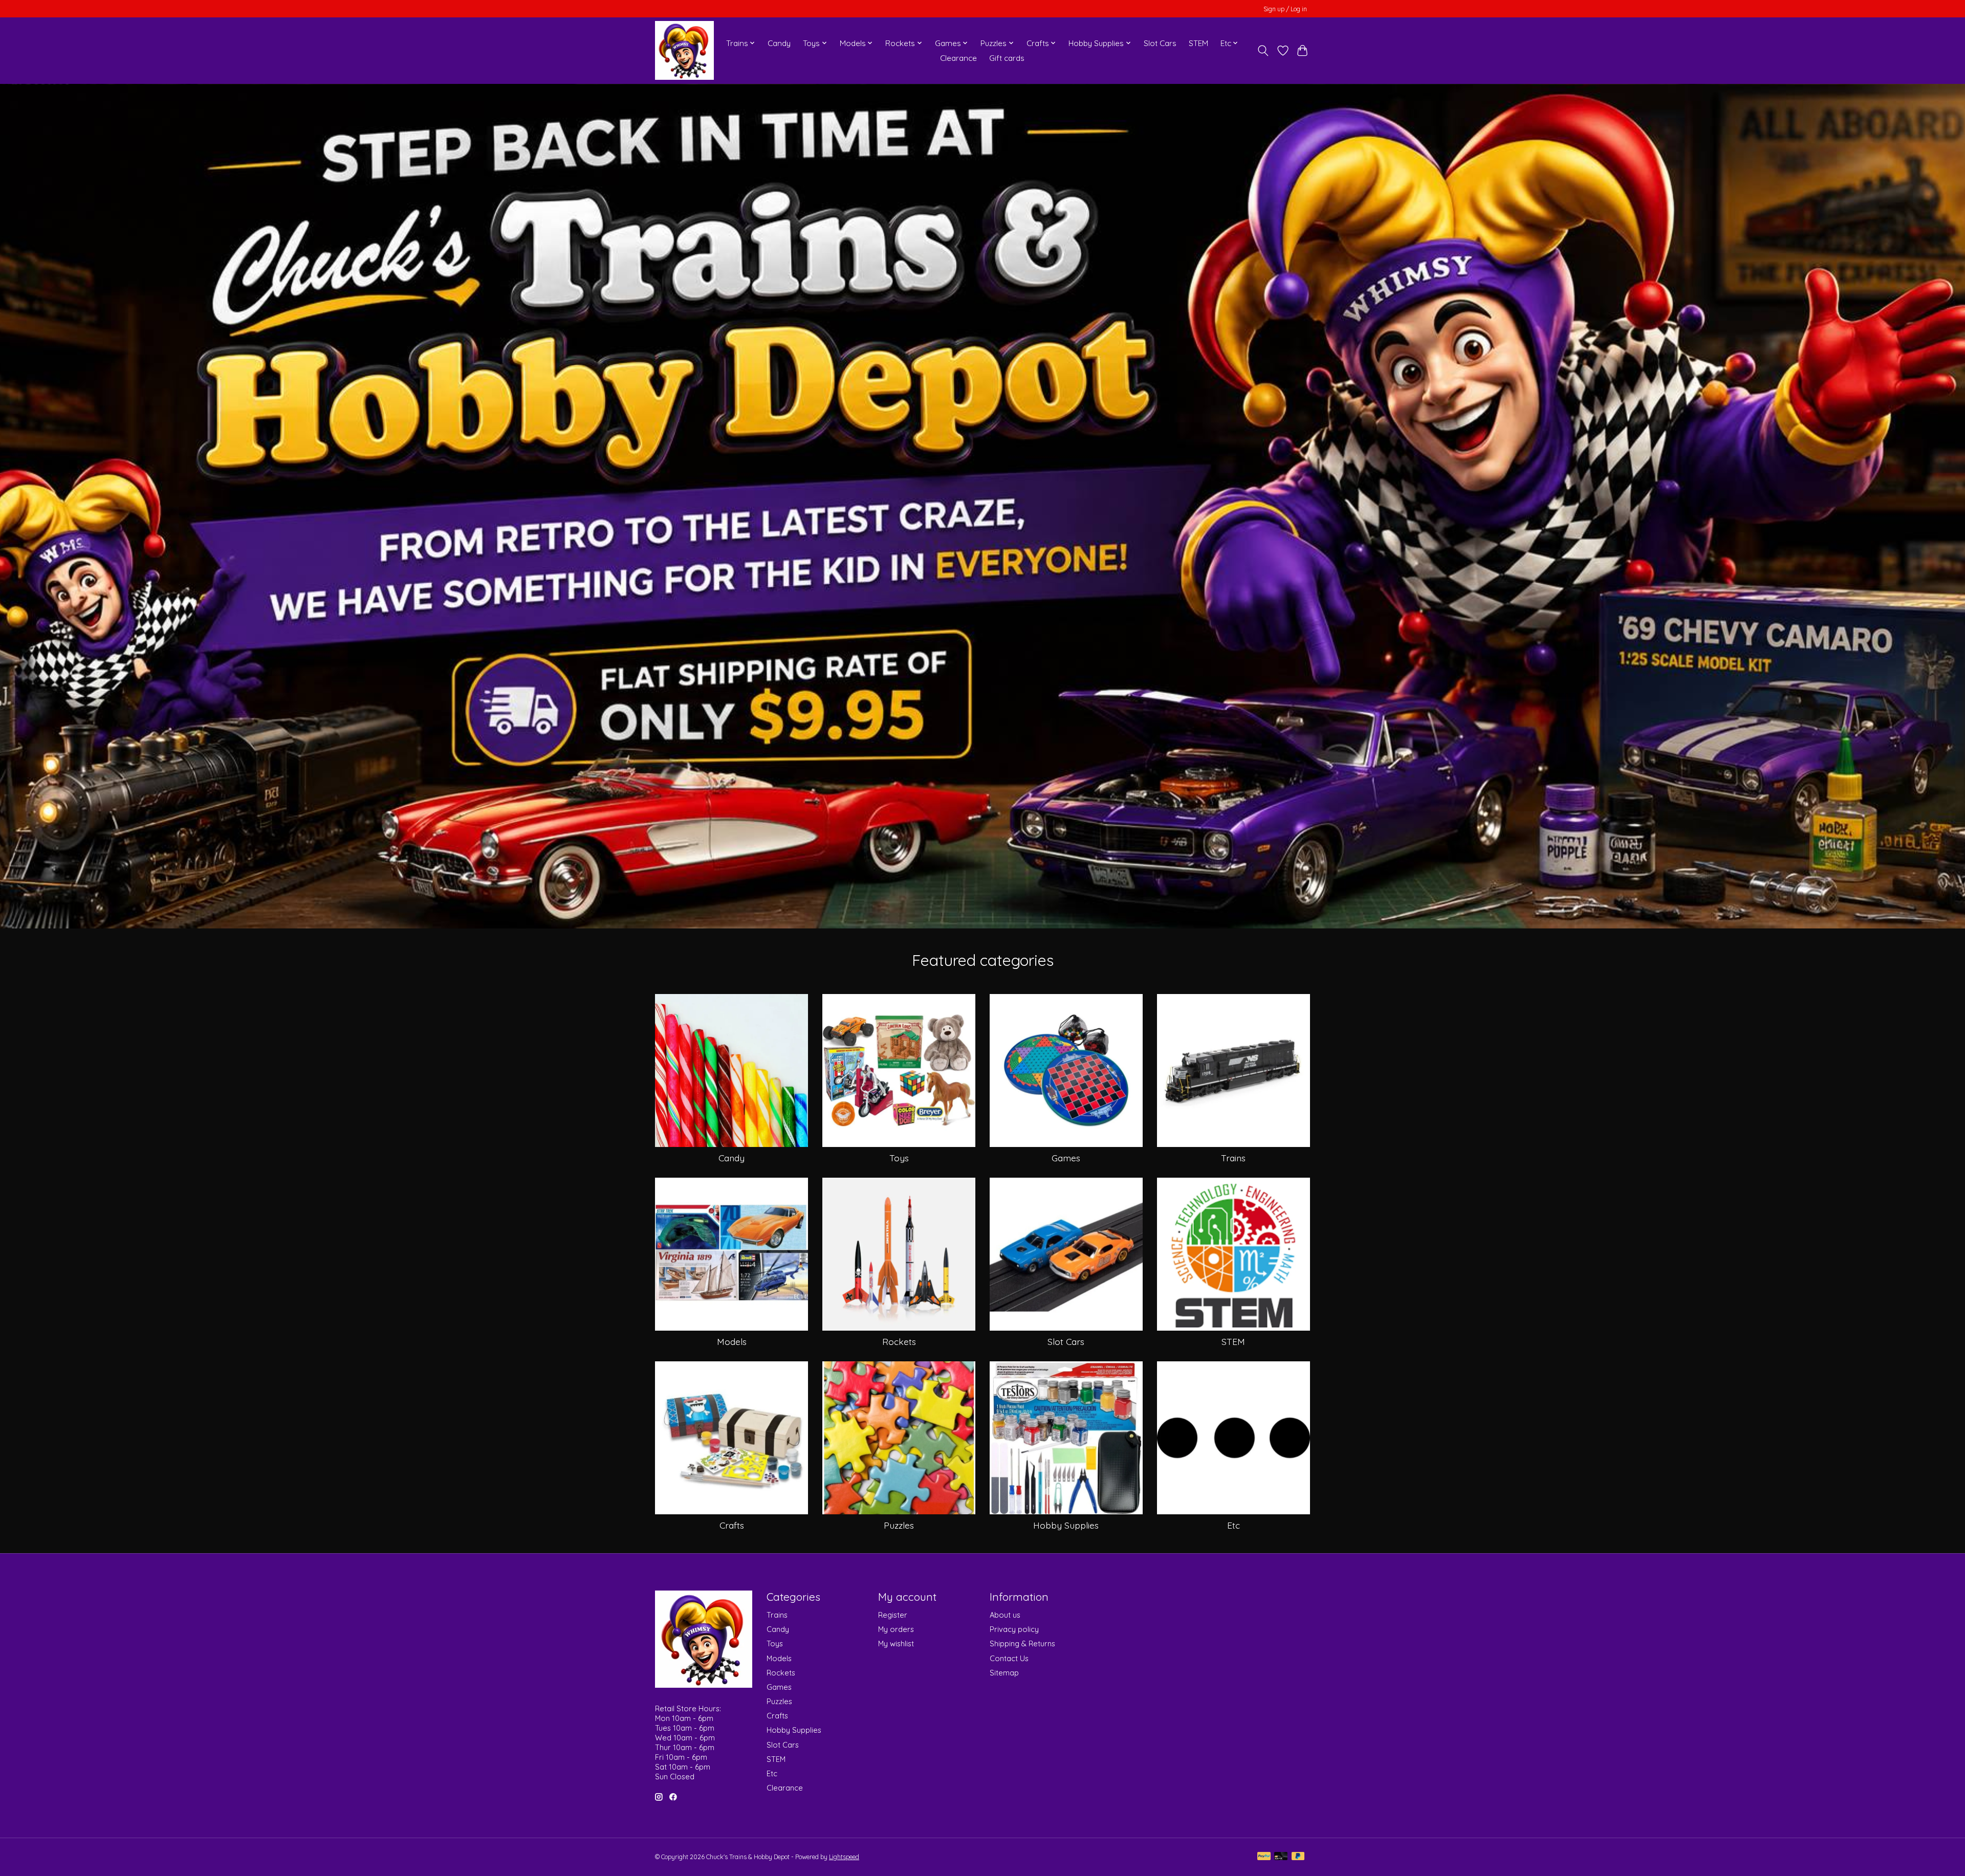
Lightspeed (844, 1857)
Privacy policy (1014, 1629)
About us (1005, 1615)
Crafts (732, 1525)
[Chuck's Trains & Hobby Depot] (684, 50)
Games (1066, 1158)
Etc (1233, 1525)
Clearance (958, 58)
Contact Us (1009, 1658)
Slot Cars (1160, 43)
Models (732, 1341)
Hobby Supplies (1066, 1525)
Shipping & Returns (1022, 1643)
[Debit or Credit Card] (1281, 1857)
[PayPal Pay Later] (1298, 1857)
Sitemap (1004, 1673)
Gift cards (1007, 58)
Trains (1233, 1158)
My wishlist (896, 1643)
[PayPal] (1264, 1857)
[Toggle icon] (1263, 51)
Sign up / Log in (1285, 9)
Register (893, 1615)
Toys (899, 1158)
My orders (896, 1629)
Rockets (899, 1341)
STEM (1198, 43)
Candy (779, 43)
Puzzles (899, 1525)
